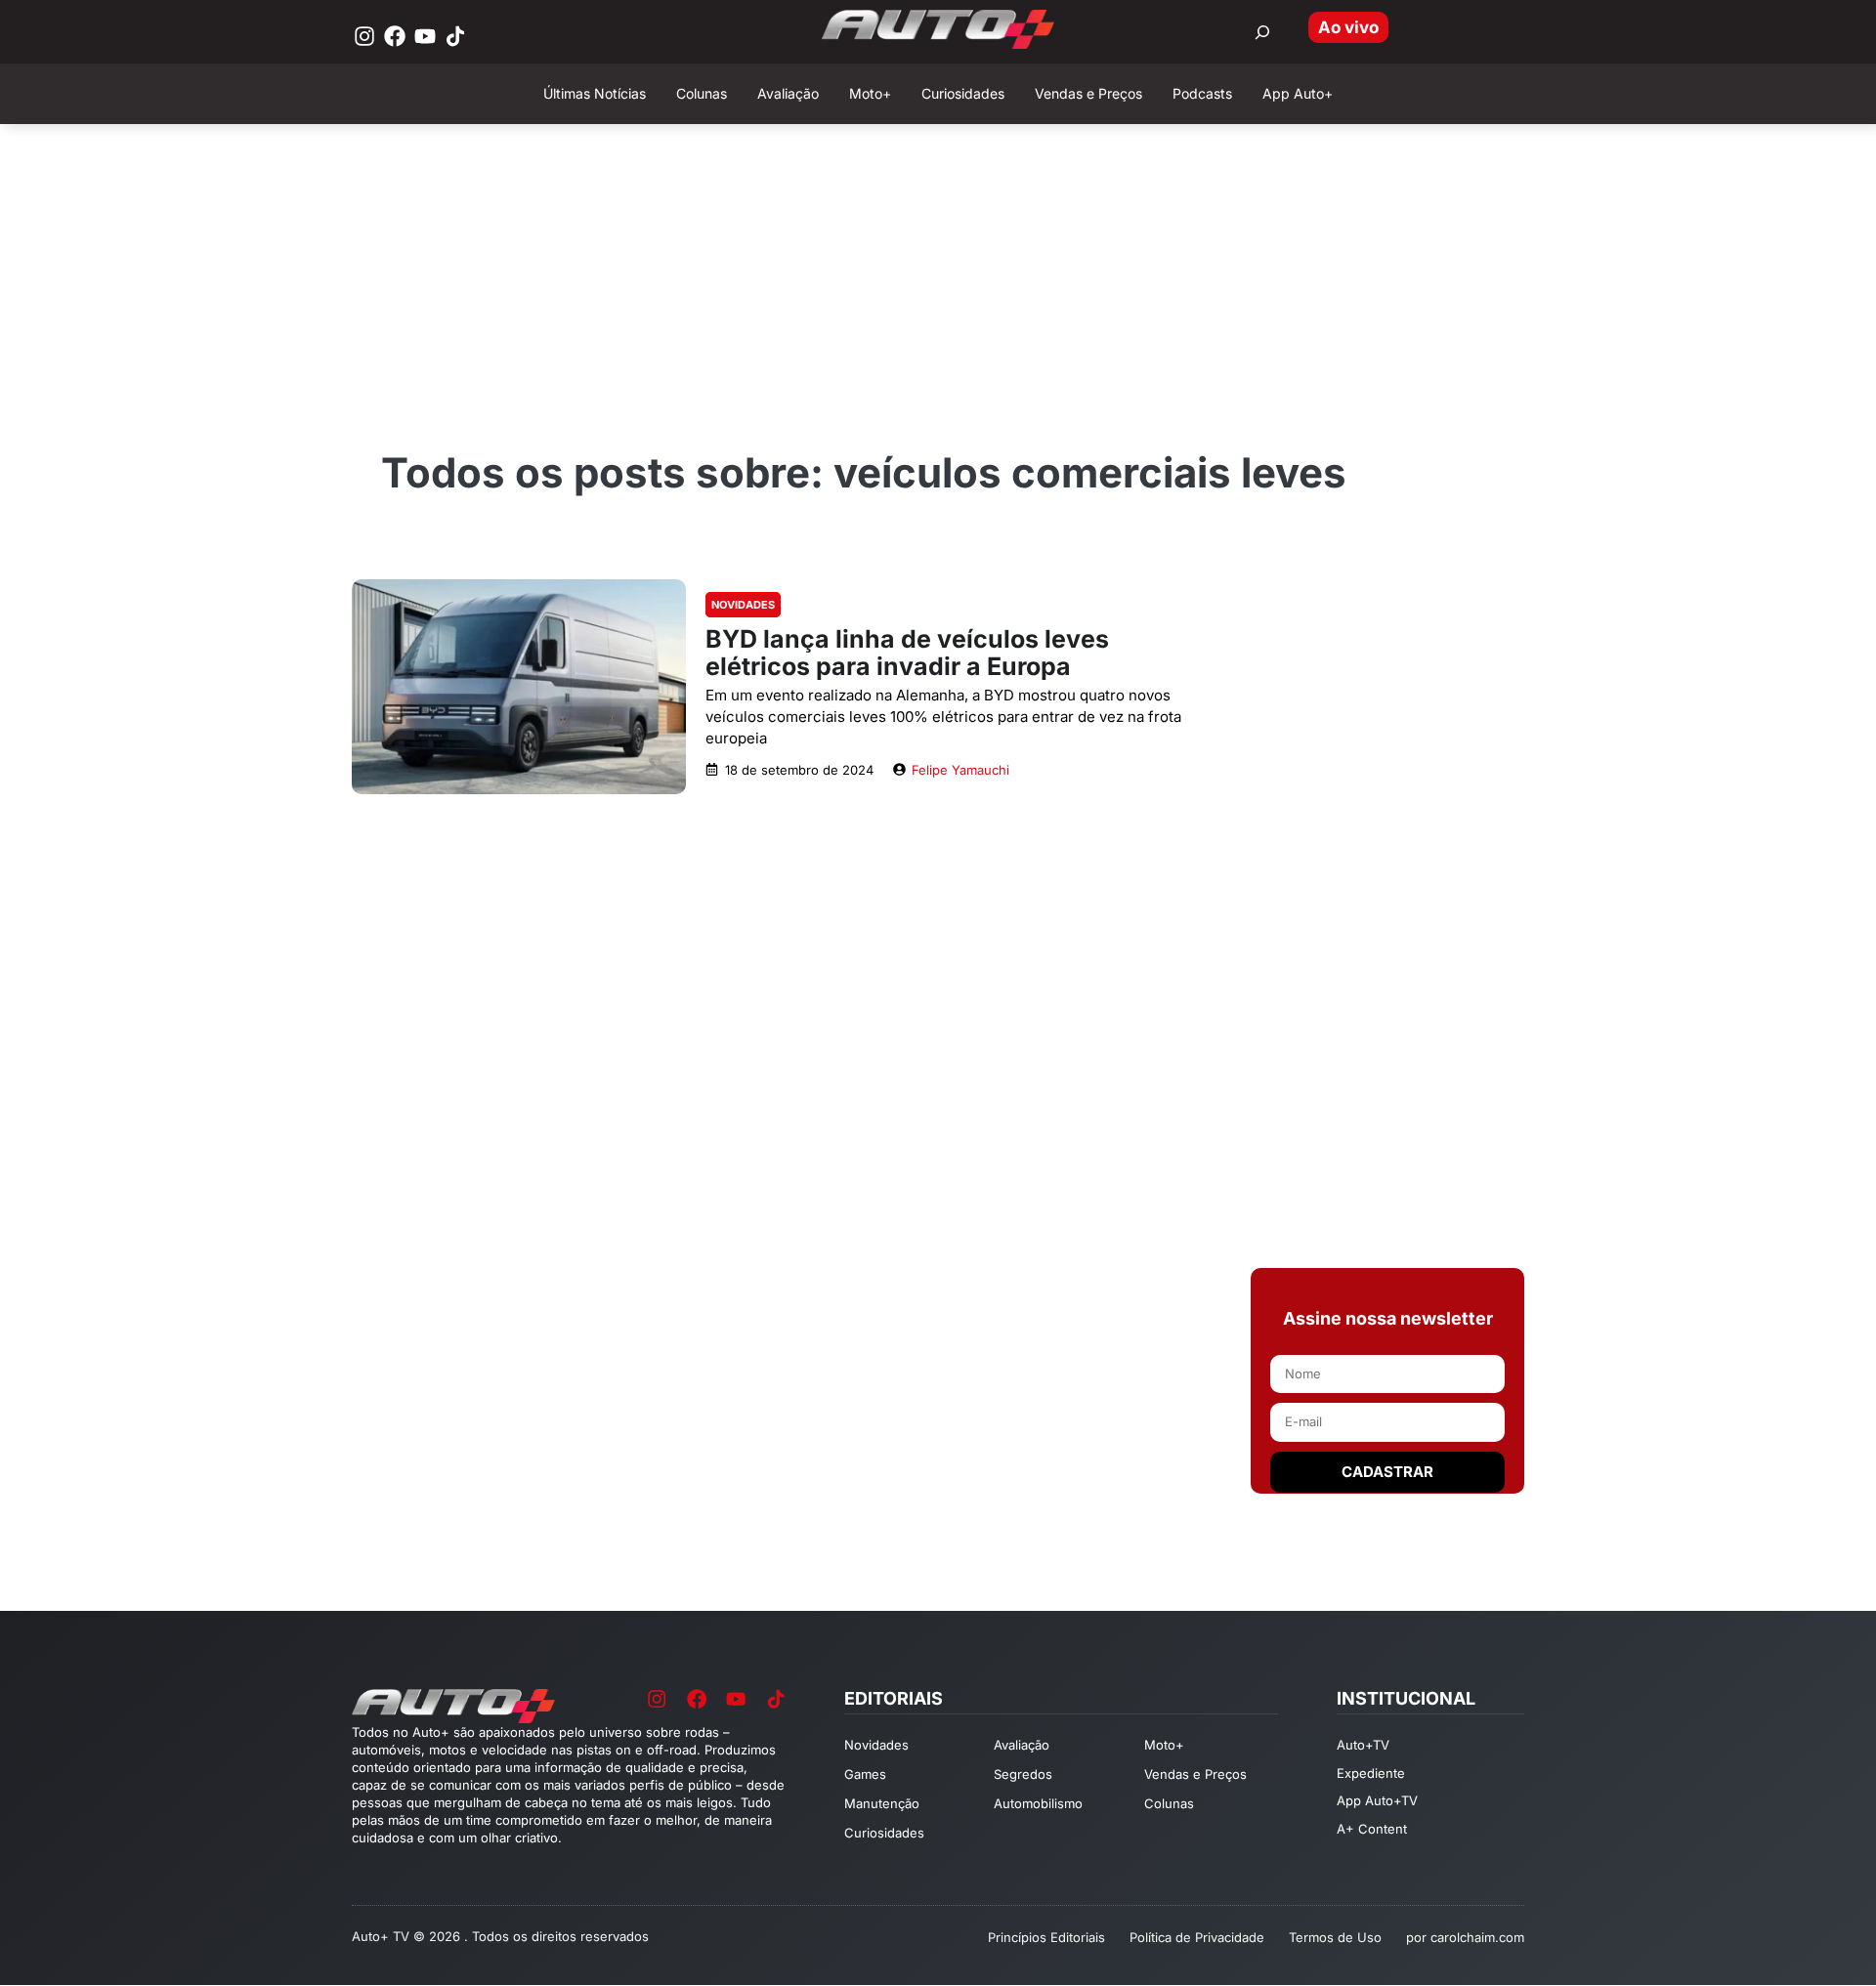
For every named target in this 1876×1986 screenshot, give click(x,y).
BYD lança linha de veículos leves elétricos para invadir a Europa (907, 653)
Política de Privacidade (1197, 1937)
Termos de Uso (1335, 1937)
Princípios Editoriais (1046, 1937)
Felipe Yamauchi (960, 770)
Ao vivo (1348, 27)
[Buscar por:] (1262, 32)
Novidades (743, 605)
